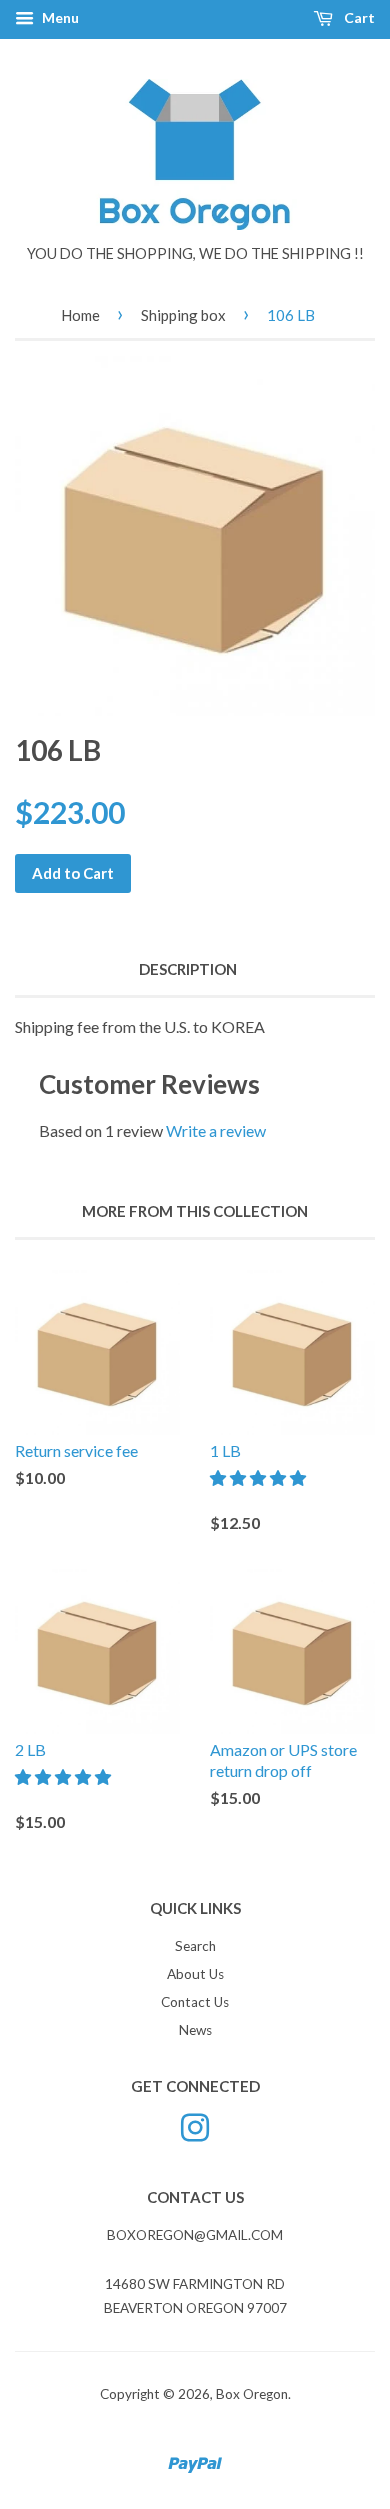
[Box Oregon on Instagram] (195, 2125)
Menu (59, 17)
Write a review (216, 1130)
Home (80, 315)
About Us (195, 1974)
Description (188, 969)
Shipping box (183, 315)
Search (195, 1946)
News (195, 2030)
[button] (259, 1477)
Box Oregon (252, 2394)
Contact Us (195, 2002)
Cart (358, 17)
